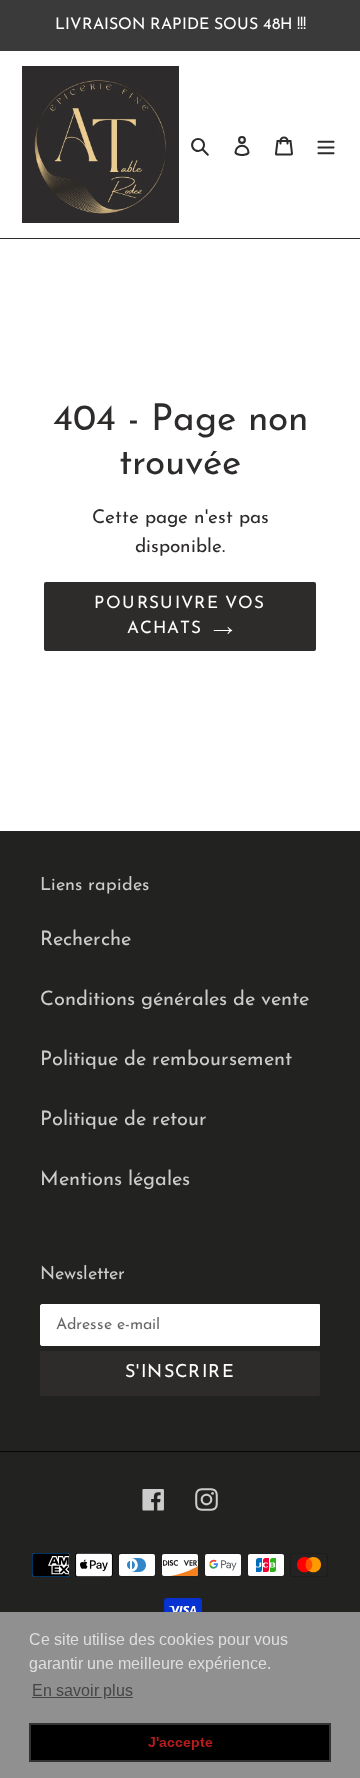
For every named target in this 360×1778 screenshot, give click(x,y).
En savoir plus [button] (82, 1690)
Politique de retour (123, 1120)
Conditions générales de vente (174, 1000)
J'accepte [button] (180, 1742)
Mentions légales (115, 1180)
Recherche (85, 940)
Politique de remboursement (166, 1060)
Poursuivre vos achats (179, 616)
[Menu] (326, 145)
